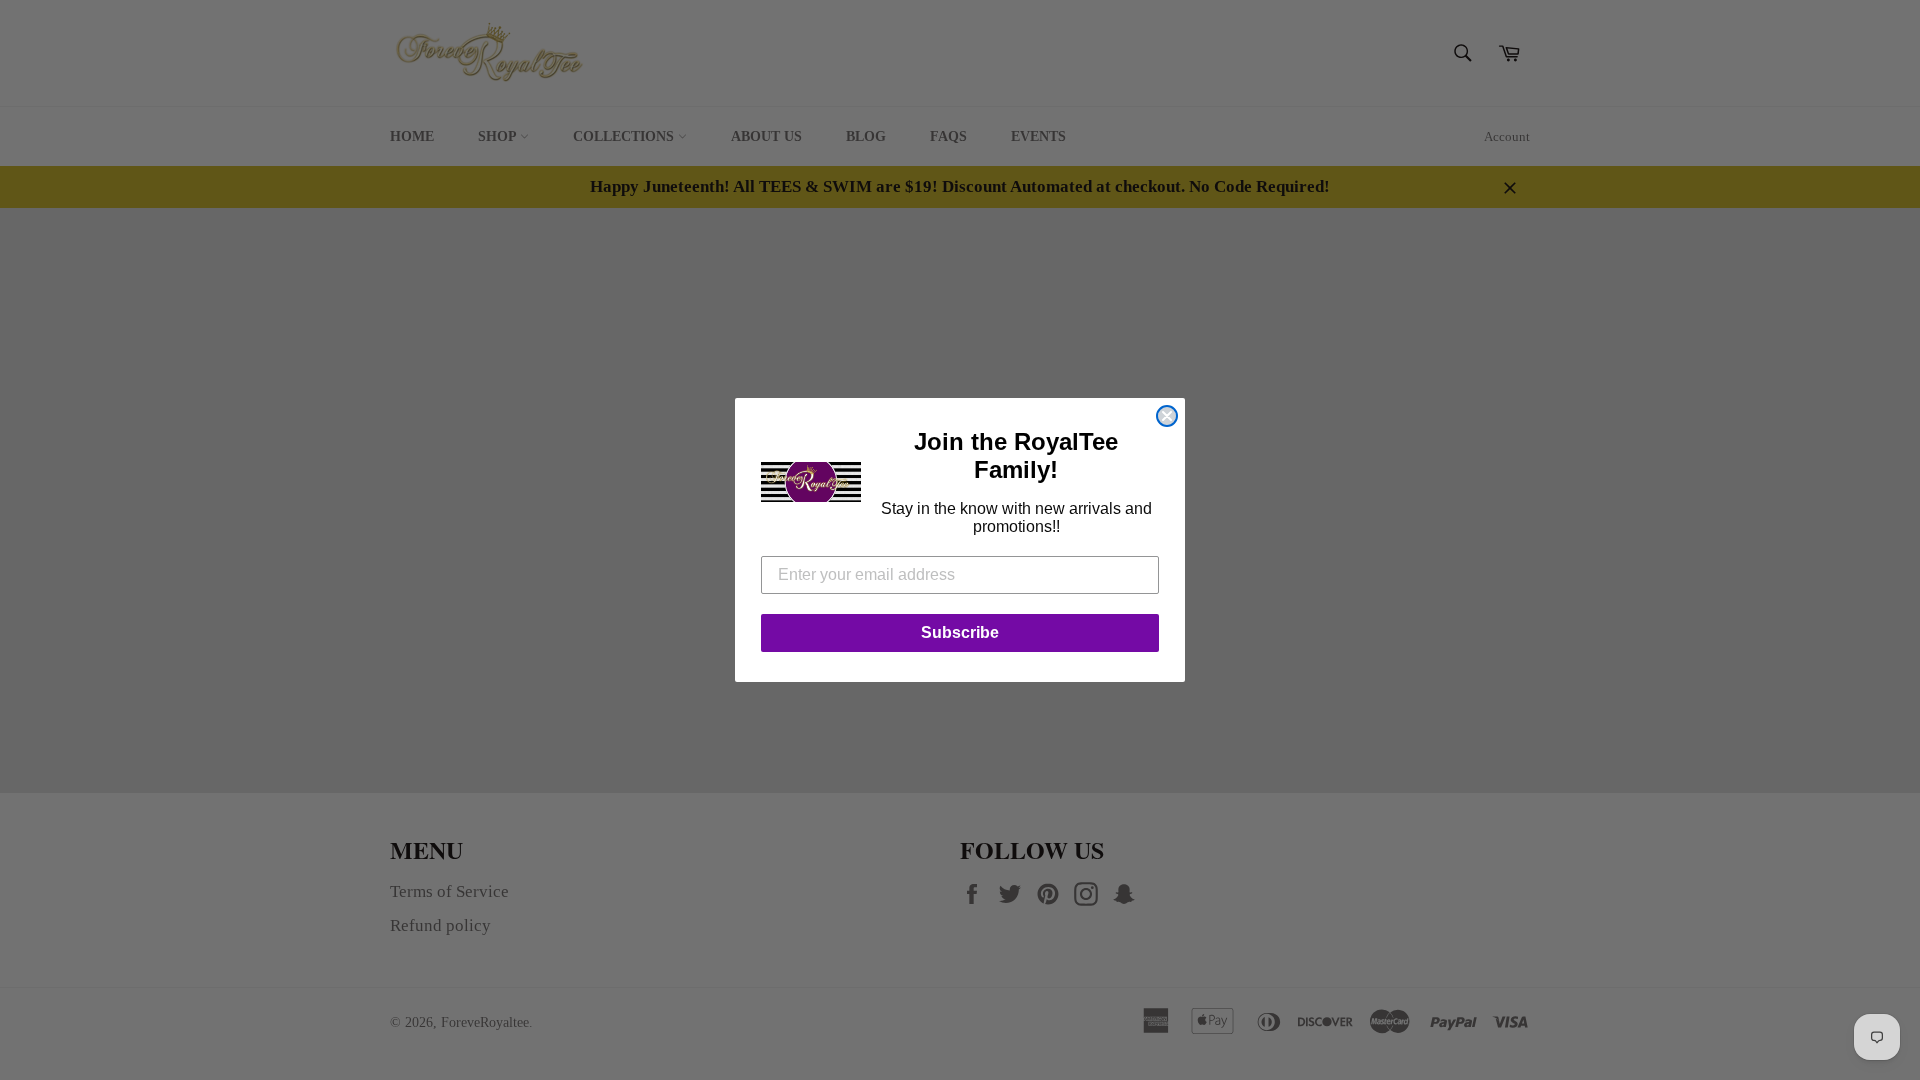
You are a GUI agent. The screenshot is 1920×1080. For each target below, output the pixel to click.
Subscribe (960, 632)
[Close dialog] (1167, 416)
